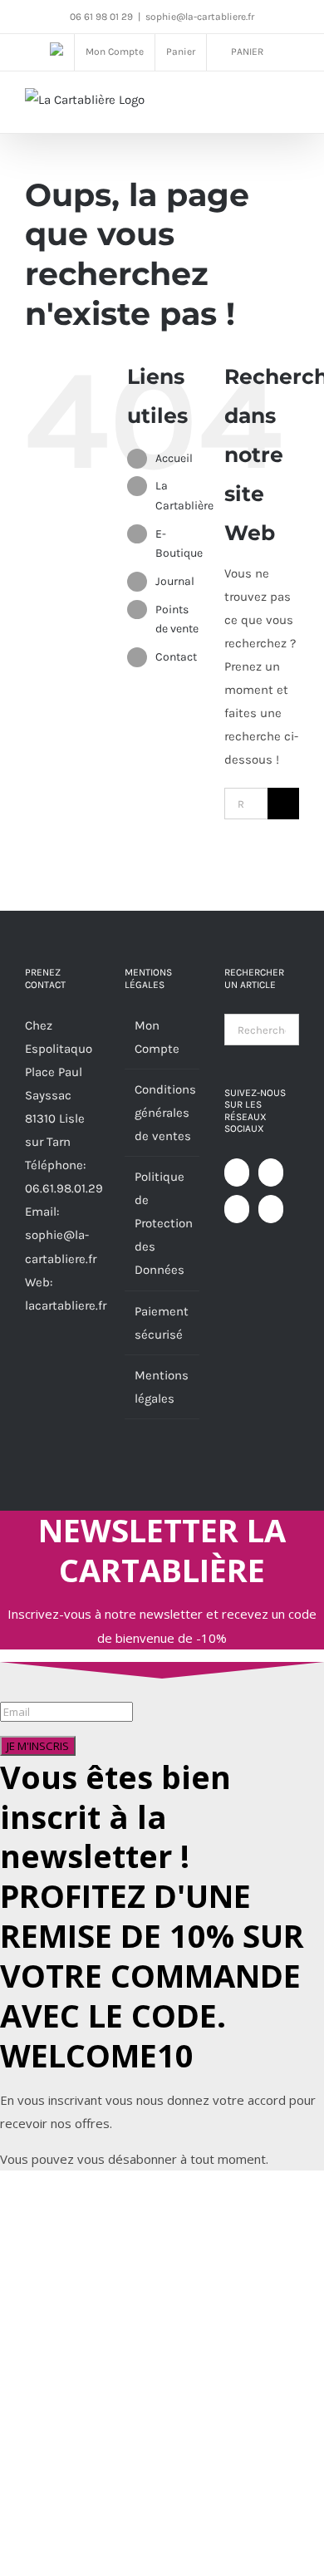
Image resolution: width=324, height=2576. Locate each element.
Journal (175, 581)
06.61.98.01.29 (64, 1188)
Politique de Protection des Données (163, 1223)
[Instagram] (237, 1209)
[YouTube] (271, 1172)
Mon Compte (157, 1037)
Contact (176, 657)
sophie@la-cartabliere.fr (200, 17)
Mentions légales (162, 1387)
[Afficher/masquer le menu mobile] (292, 105)
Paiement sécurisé (162, 1323)
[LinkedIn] (271, 1209)
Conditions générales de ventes (163, 1113)
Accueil (174, 458)
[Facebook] (237, 1172)
